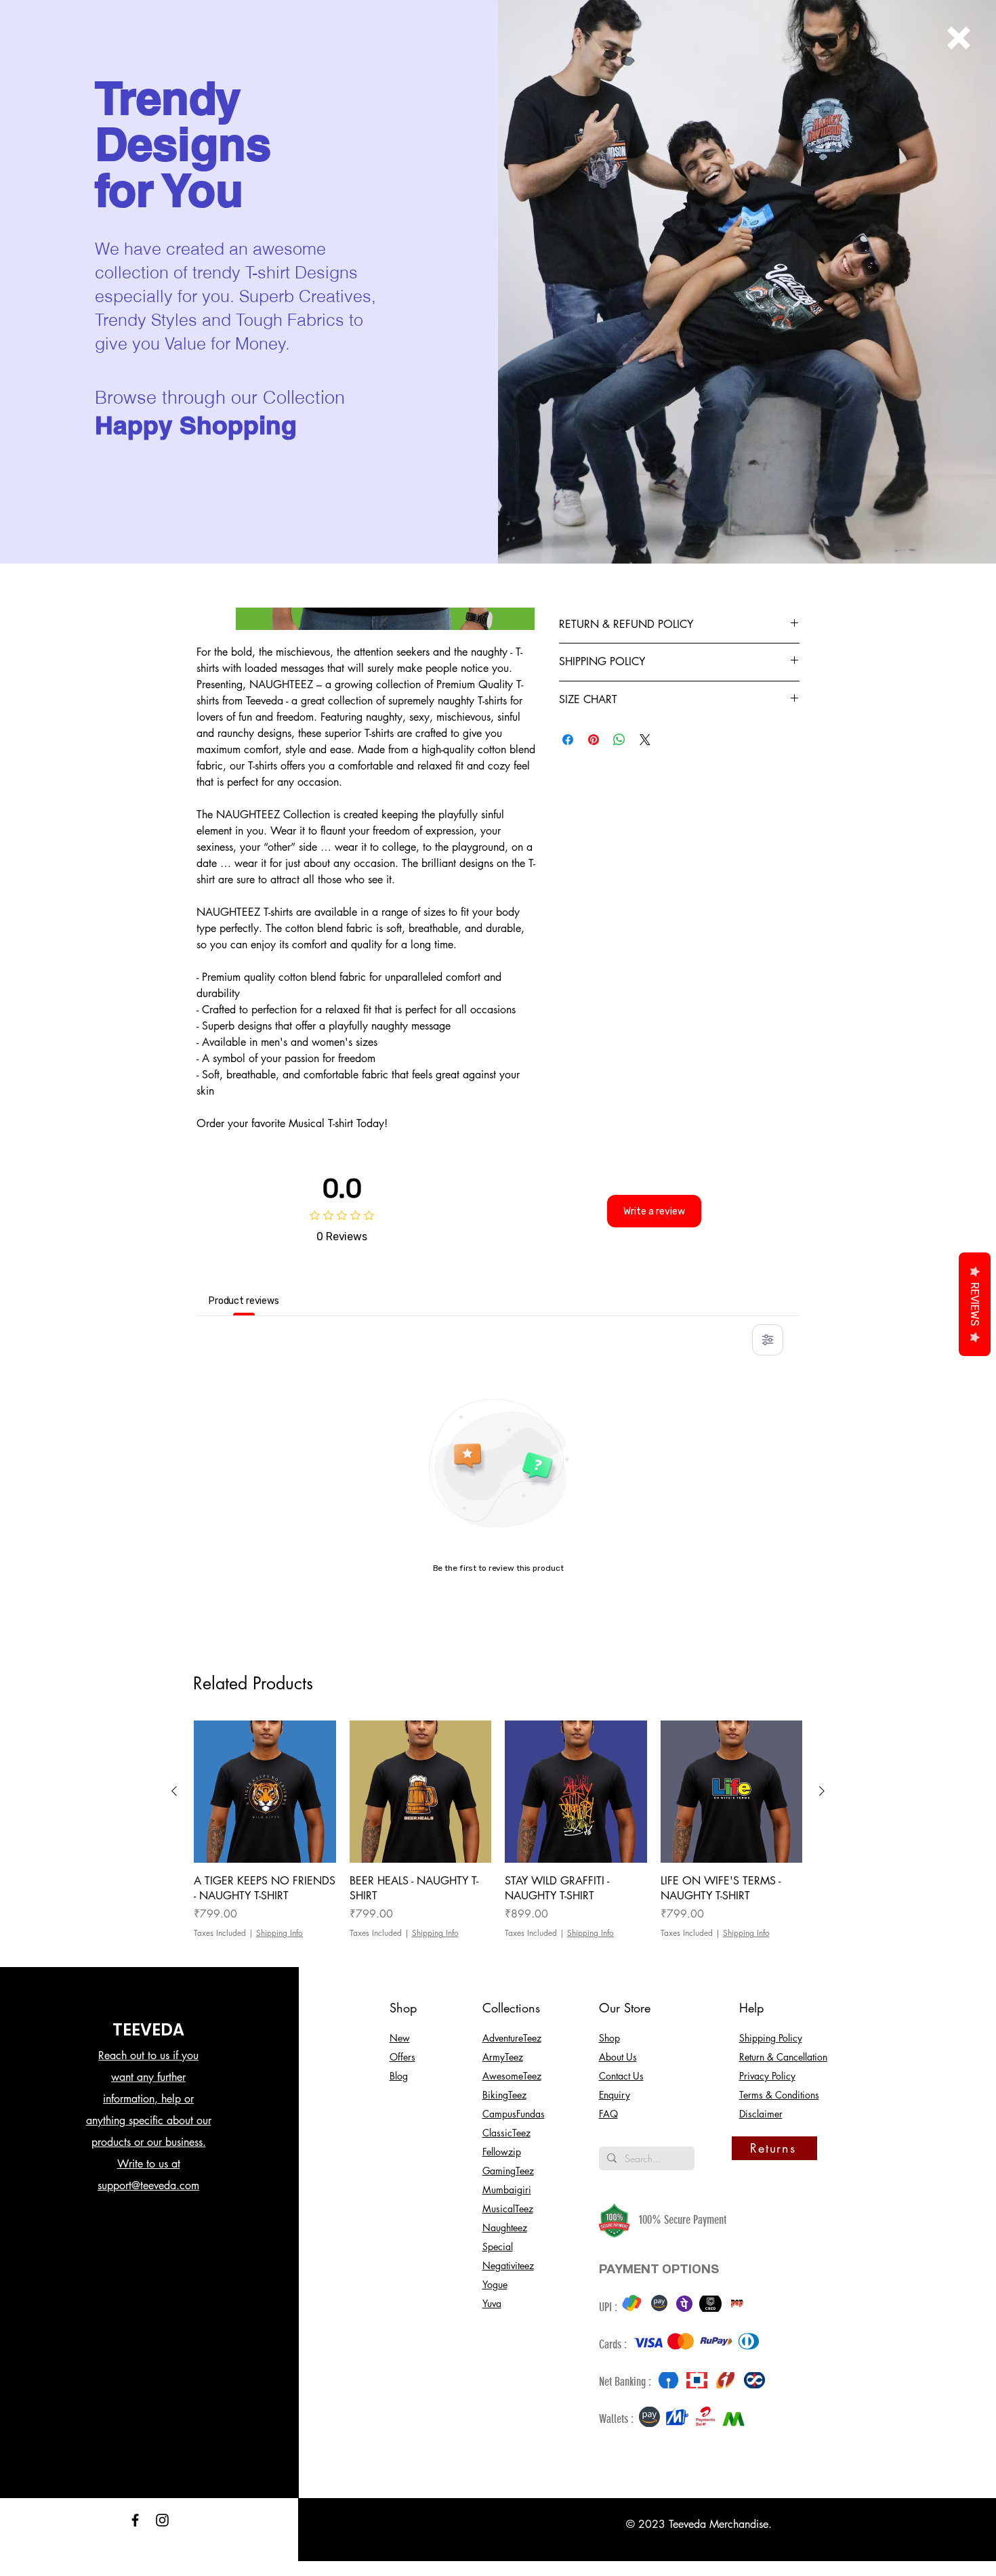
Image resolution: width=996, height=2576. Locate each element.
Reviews (975, 1304)
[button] (959, 38)
